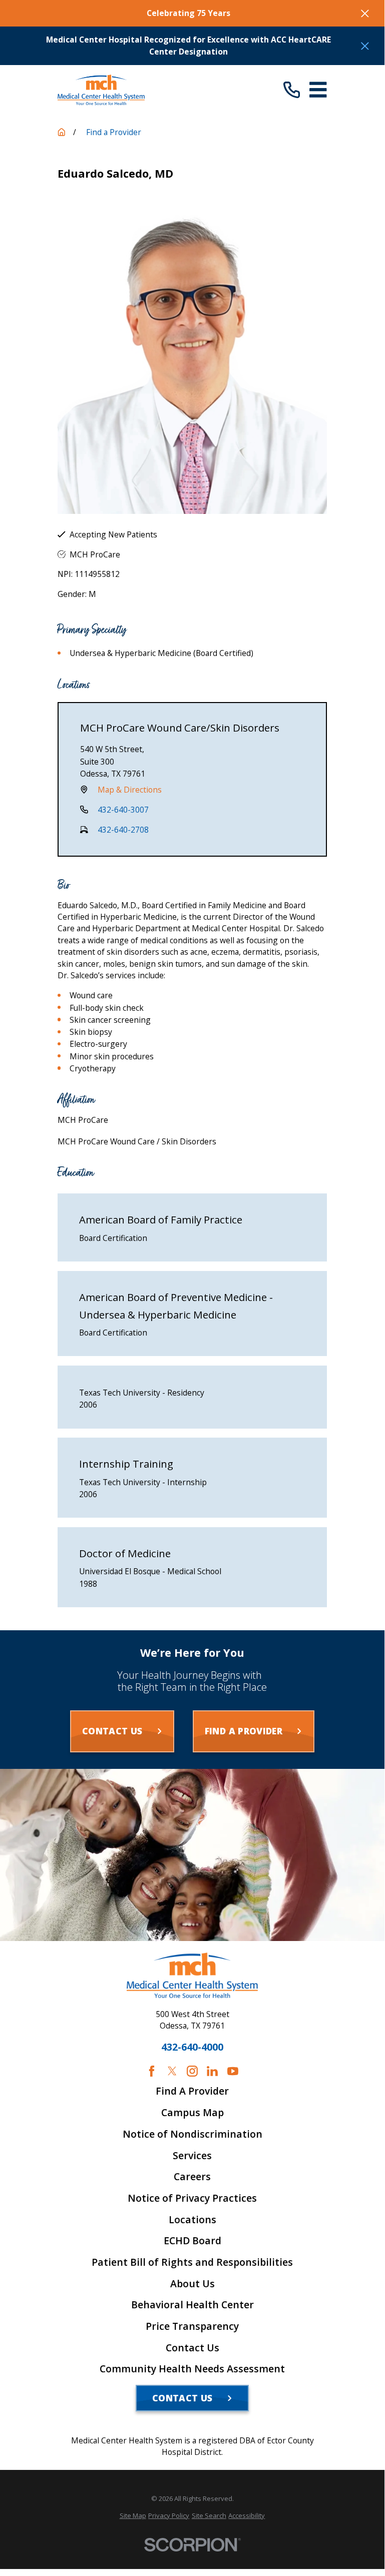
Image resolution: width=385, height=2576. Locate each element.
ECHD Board (193, 2241)
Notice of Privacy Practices (192, 2198)
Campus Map (193, 2113)
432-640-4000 (192, 2047)
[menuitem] (133, 2515)
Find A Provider (192, 2091)
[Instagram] (192, 2071)
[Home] (101, 90)
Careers (192, 2177)
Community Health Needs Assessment (192, 2369)
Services (192, 2156)
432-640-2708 (123, 830)
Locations (193, 2220)
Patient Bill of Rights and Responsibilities (192, 2262)
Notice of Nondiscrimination (193, 2134)
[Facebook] (152, 2071)
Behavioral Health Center (193, 2305)
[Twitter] (172, 2071)
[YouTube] (233, 2071)
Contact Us (193, 2348)
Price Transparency (192, 2326)
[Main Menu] (318, 90)
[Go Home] (62, 132)
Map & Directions (130, 790)
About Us (193, 2284)
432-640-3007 (123, 810)
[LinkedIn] (212, 2071)
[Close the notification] (365, 14)
